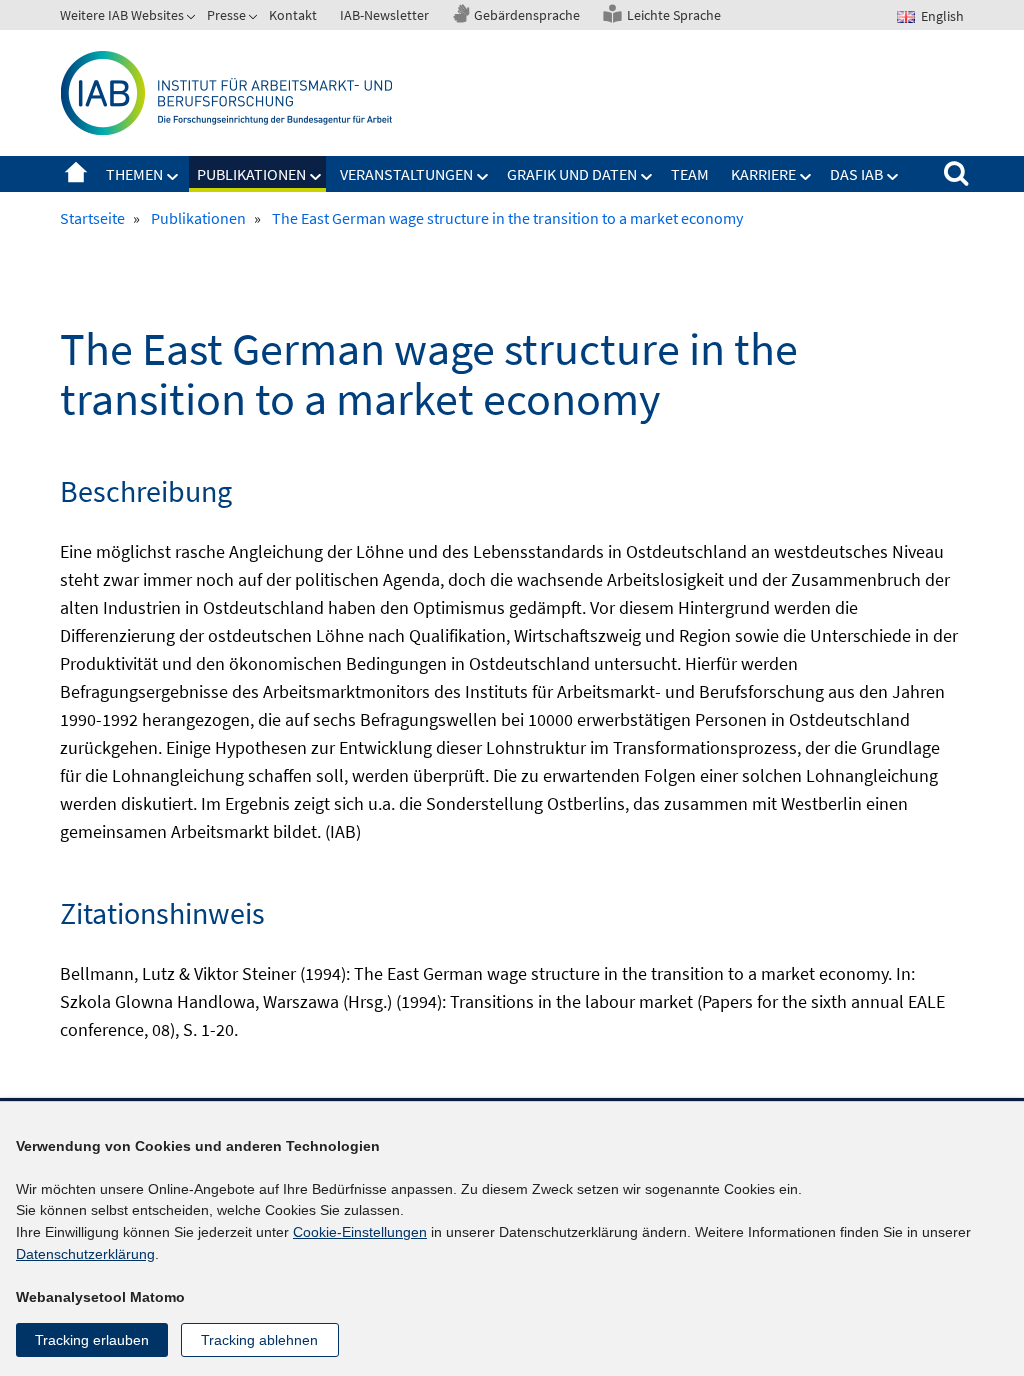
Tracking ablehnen (259, 1340)
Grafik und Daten (572, 174)
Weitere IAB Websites (122, 15)
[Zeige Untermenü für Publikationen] (316, 177)
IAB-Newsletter (384, 15)
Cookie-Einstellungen (360, 1232)
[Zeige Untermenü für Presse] (255, 19)
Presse (226, 15)
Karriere (763, 174)
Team (690, 174)
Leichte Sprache (674, 15)
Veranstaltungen (406, 174)
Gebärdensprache (527, 15)
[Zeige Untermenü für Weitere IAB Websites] (193, 19)
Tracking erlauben (92, 1340)
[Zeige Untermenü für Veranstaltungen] (483, 177)
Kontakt (293, 15)
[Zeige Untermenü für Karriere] (806, 177)
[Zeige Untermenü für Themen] (173, 177)
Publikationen (251, 174)
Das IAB (856, 174)
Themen (134, 174)
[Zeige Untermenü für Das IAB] (893, 177)
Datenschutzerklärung (85, 1254)
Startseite (76, 174)
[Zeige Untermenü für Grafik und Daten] (647, 177)
